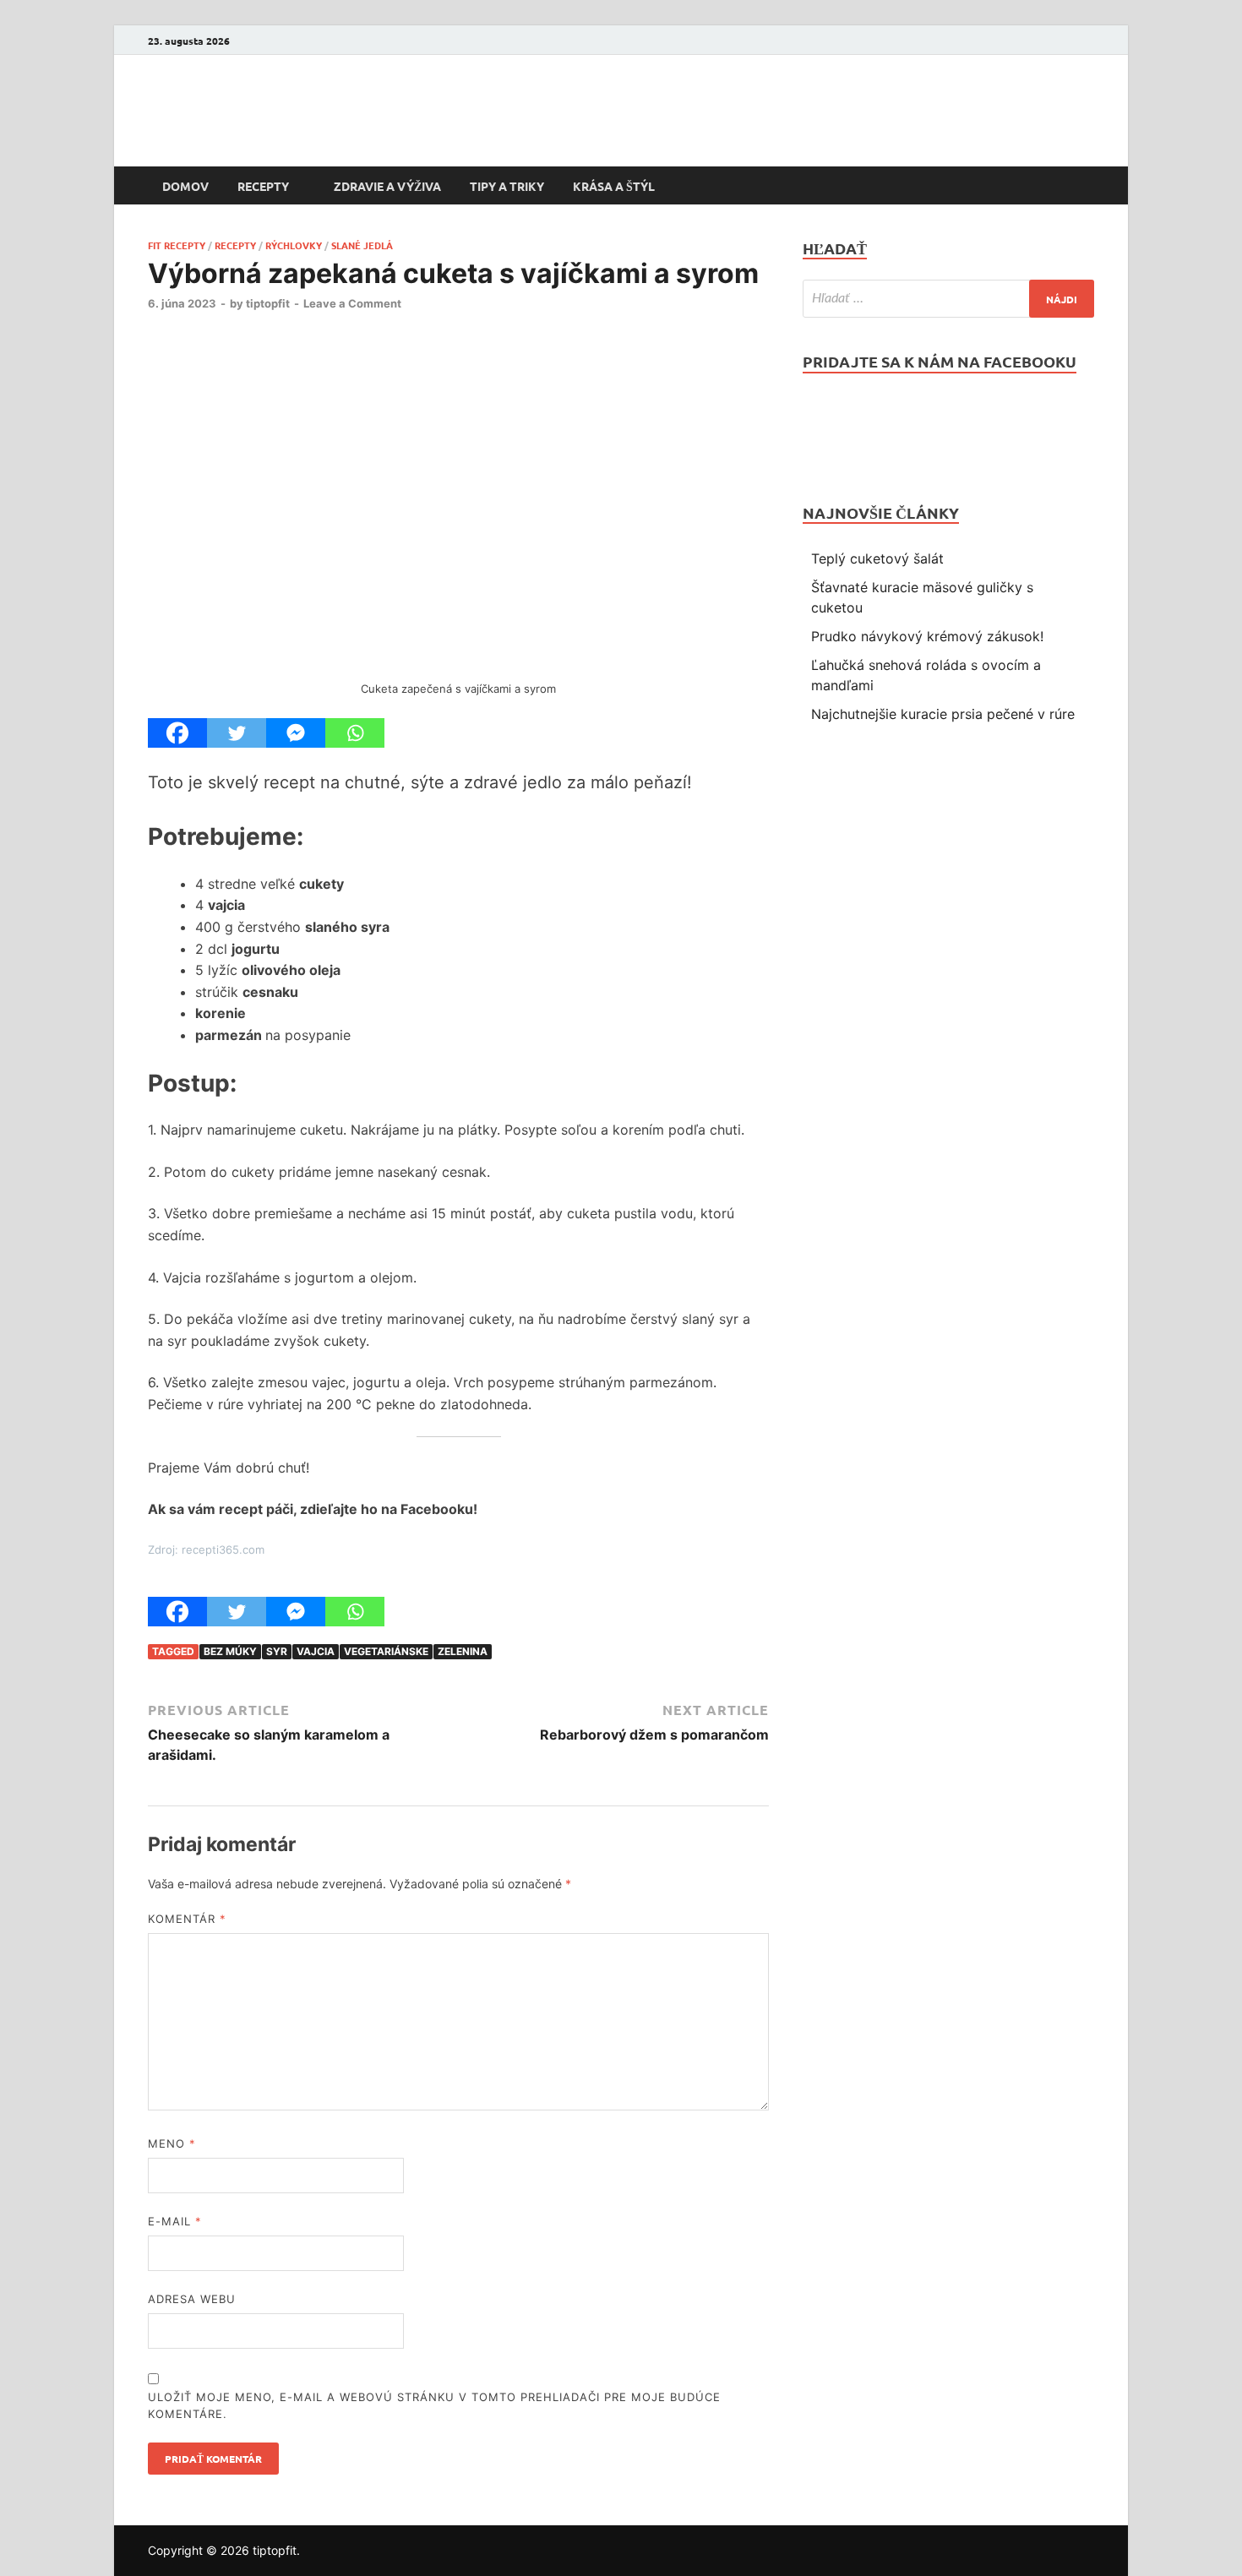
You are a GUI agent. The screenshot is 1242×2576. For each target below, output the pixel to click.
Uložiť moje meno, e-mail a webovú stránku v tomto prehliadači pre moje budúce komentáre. (434, 2405)
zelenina (463, 1651)
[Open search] (1086, 186)
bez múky (230, 1651)
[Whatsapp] (355, 733)
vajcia (316, 1651)
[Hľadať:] (948, 299)
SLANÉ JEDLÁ (362, 245)
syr (277, 1651)
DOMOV (185, 186)
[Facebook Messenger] (296, 733)
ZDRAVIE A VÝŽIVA (387, 186)
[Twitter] (237, 733)
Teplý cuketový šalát (877, 558)
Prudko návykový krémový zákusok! (927, 636)
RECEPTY (263, 186)
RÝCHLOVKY (294, 245)
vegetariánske (386, 1651)
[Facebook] (1084, 40)
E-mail (175, 2221)
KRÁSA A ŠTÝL (614, 186)
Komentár (187, 1919)
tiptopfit (268, 303)
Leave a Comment (352, 303)
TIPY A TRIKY (507, 186)
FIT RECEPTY (177, 245)
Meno (172, 2143)
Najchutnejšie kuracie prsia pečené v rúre (943, 714)
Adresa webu (192, 2299)
